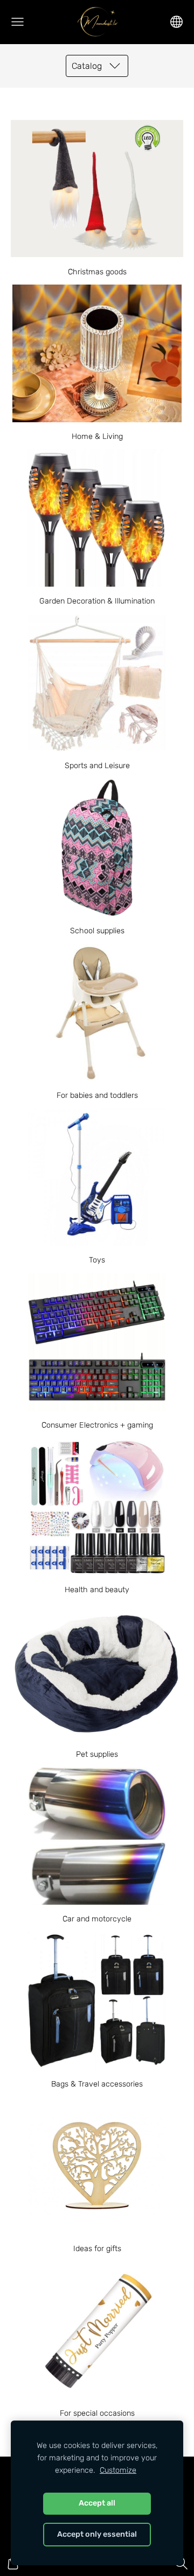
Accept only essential (97, 2534)
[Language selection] (176, 22)
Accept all (97, 2503)
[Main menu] (18, 22)
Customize (118, 2470)
